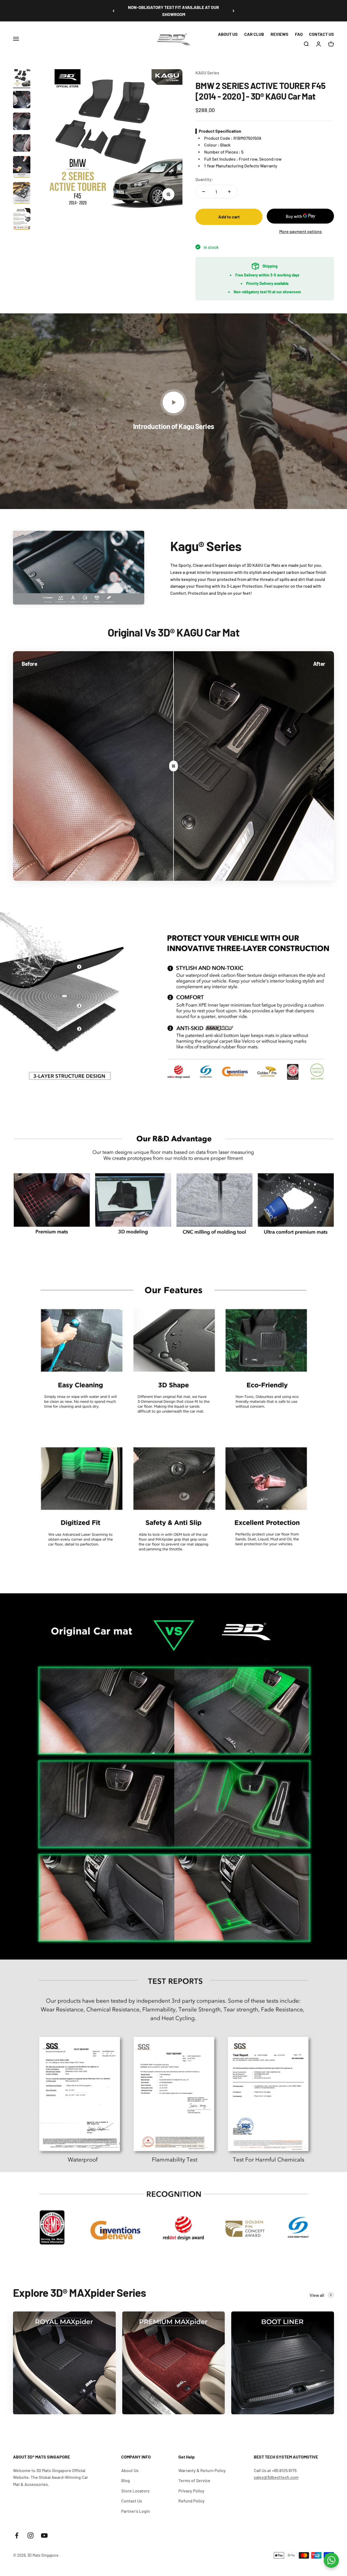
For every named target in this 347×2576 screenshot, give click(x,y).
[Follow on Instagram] (30, 2535)
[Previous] (113, 11)
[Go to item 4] (22, 144)
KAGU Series (207, 73)
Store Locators (135, 2491)
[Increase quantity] (229, 192)
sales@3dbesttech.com (276, 2477)
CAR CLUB (254, 34)
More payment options (301, 231)
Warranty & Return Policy (202, 2470)
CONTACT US (322, 34)
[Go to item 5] (22, 168)
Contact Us (132, 2501)
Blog (126, 2480)
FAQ (299, 34)
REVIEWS (279, 34)
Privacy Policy (191, 2491)
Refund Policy (192, 2501)
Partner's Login (136, 2511)
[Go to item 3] (22, 122)
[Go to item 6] (22, 194)
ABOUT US (228, 34)
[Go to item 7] (22, 220)
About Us (130, 2470)
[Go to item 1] (22, 79)
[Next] (234, 11)
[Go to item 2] (22, 100)
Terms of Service (194, 2480)
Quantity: (204, 179)
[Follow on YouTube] (44, 2535)
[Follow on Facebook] (17, 2535)
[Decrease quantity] (204, 192)
